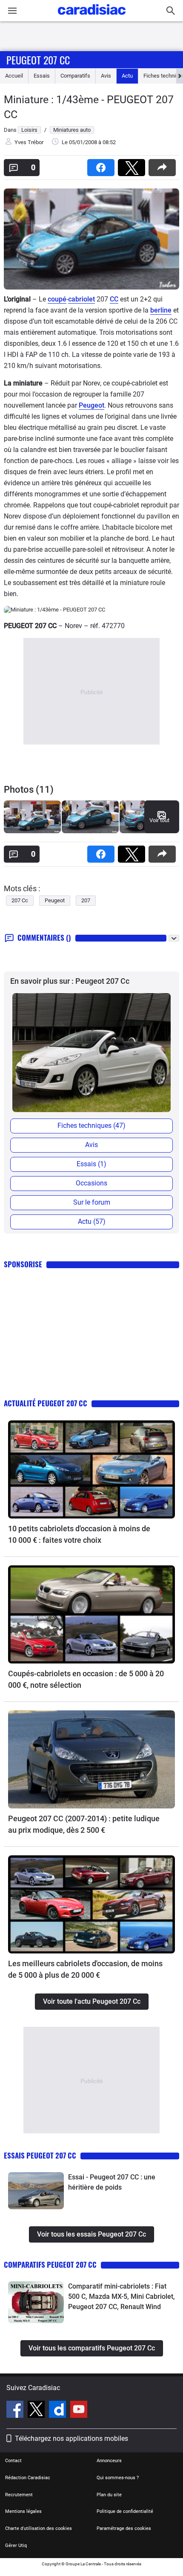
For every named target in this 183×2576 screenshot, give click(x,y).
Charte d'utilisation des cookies (39, 2528)
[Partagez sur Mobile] (164, 165)
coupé (57, 299)
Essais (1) (91, 1164)
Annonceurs (109, 2461)
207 (86, 900)
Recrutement (19, 2495)
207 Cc (20, 900)
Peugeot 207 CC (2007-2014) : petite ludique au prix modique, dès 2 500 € (84, 1824)
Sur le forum (92, 1202)
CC (114, 299)
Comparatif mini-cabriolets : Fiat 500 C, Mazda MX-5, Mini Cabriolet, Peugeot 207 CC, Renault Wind (122, 2296)
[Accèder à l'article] (91, 1469)
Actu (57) (92, 1221)
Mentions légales (23, 2511)
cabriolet (81, 299)
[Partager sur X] (133, 165)
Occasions (91, 1183)
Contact (13, 2461)
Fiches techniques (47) (91, 1126)
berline (161, 310)
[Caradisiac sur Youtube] (79, 2411)
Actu (127, 76)
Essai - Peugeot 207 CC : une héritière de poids (112, 2182)
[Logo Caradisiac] (92, 17)
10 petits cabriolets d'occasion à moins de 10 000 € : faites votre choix (79, 1534)
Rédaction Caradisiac (28, 2478)
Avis (106, 76)
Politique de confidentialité (125, 2511)
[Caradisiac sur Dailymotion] (59, 2411)
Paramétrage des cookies (124, 2528)
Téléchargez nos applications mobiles (71, 2438)
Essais (42, 76)
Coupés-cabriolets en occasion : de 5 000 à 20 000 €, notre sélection (86, 1679)
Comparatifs (75, 76)
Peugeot (91, 405)
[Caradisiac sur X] (37, 2411)
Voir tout (159, 820)
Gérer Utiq (16, 2546)
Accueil (14, 76)
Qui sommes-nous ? (118, 2478)
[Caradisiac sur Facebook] (16, 2411)
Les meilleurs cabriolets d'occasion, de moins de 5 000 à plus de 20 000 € (85, 1969)
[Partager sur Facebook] (103, 165)
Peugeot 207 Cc (38, 60)
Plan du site (109, 2495)
